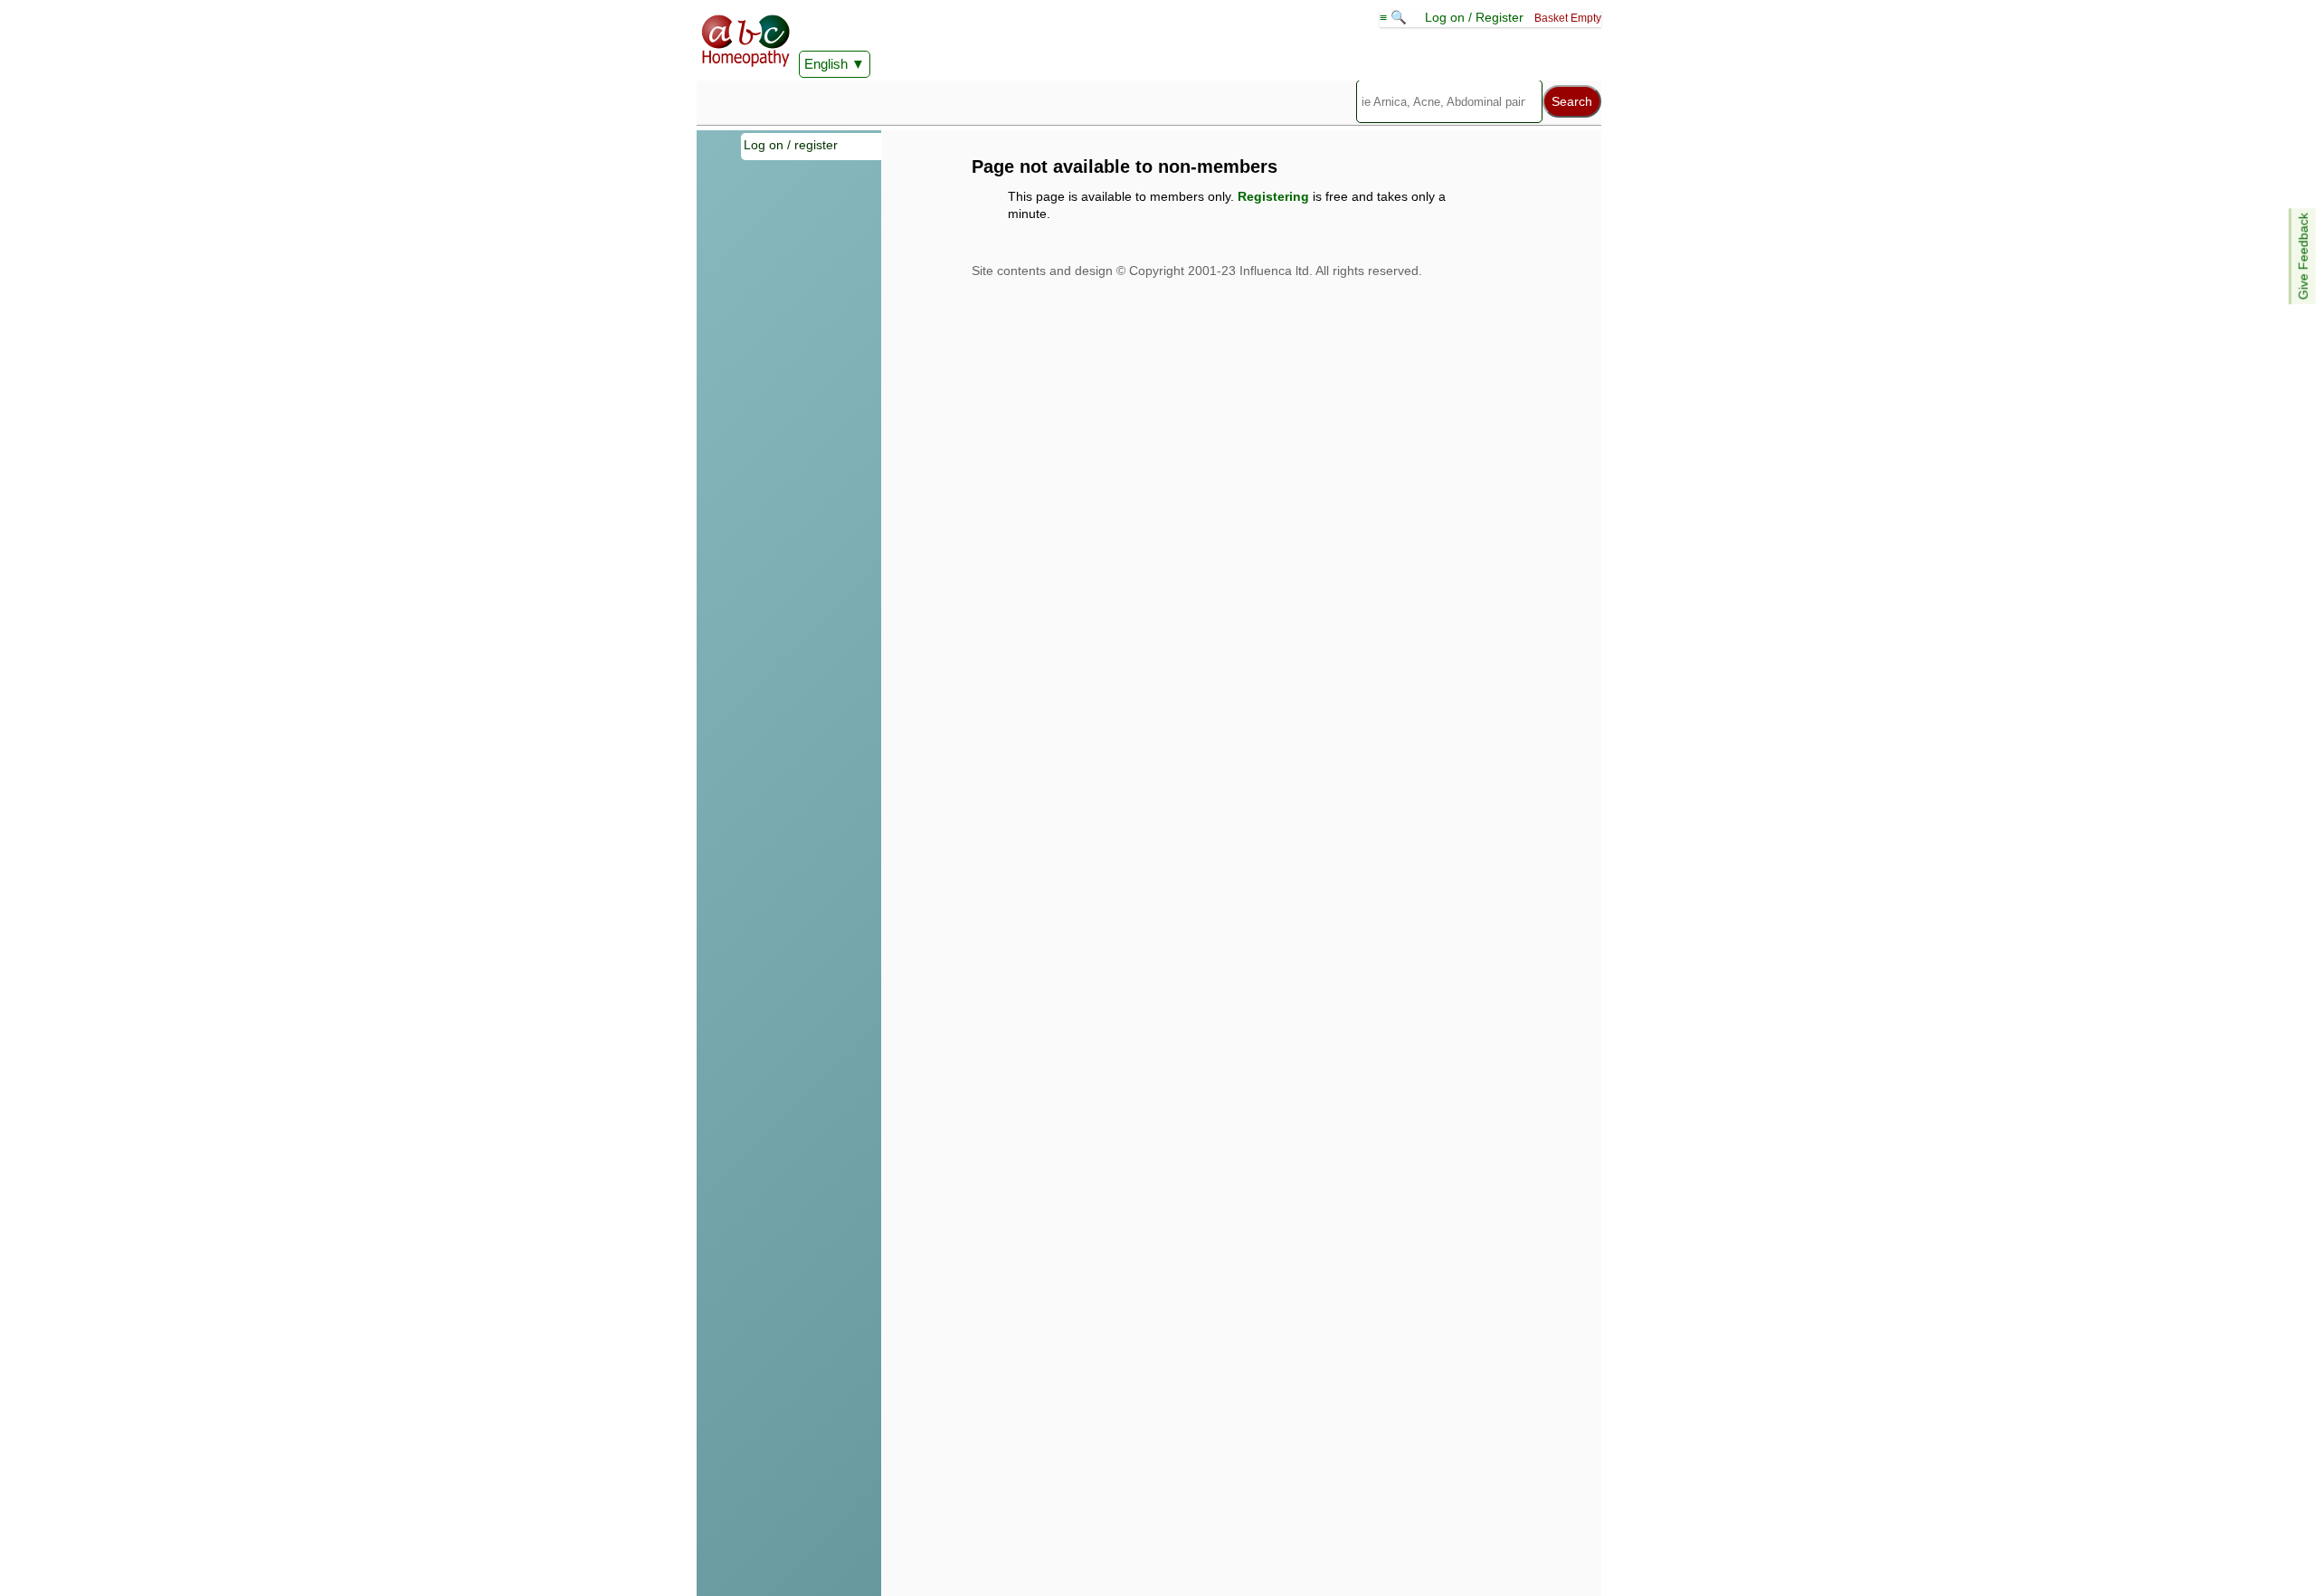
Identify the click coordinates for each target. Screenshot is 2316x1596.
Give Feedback (2303, 256)
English (826, 64)
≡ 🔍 (1395, 17)
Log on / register (791, 145)
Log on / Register (1474, 17)
